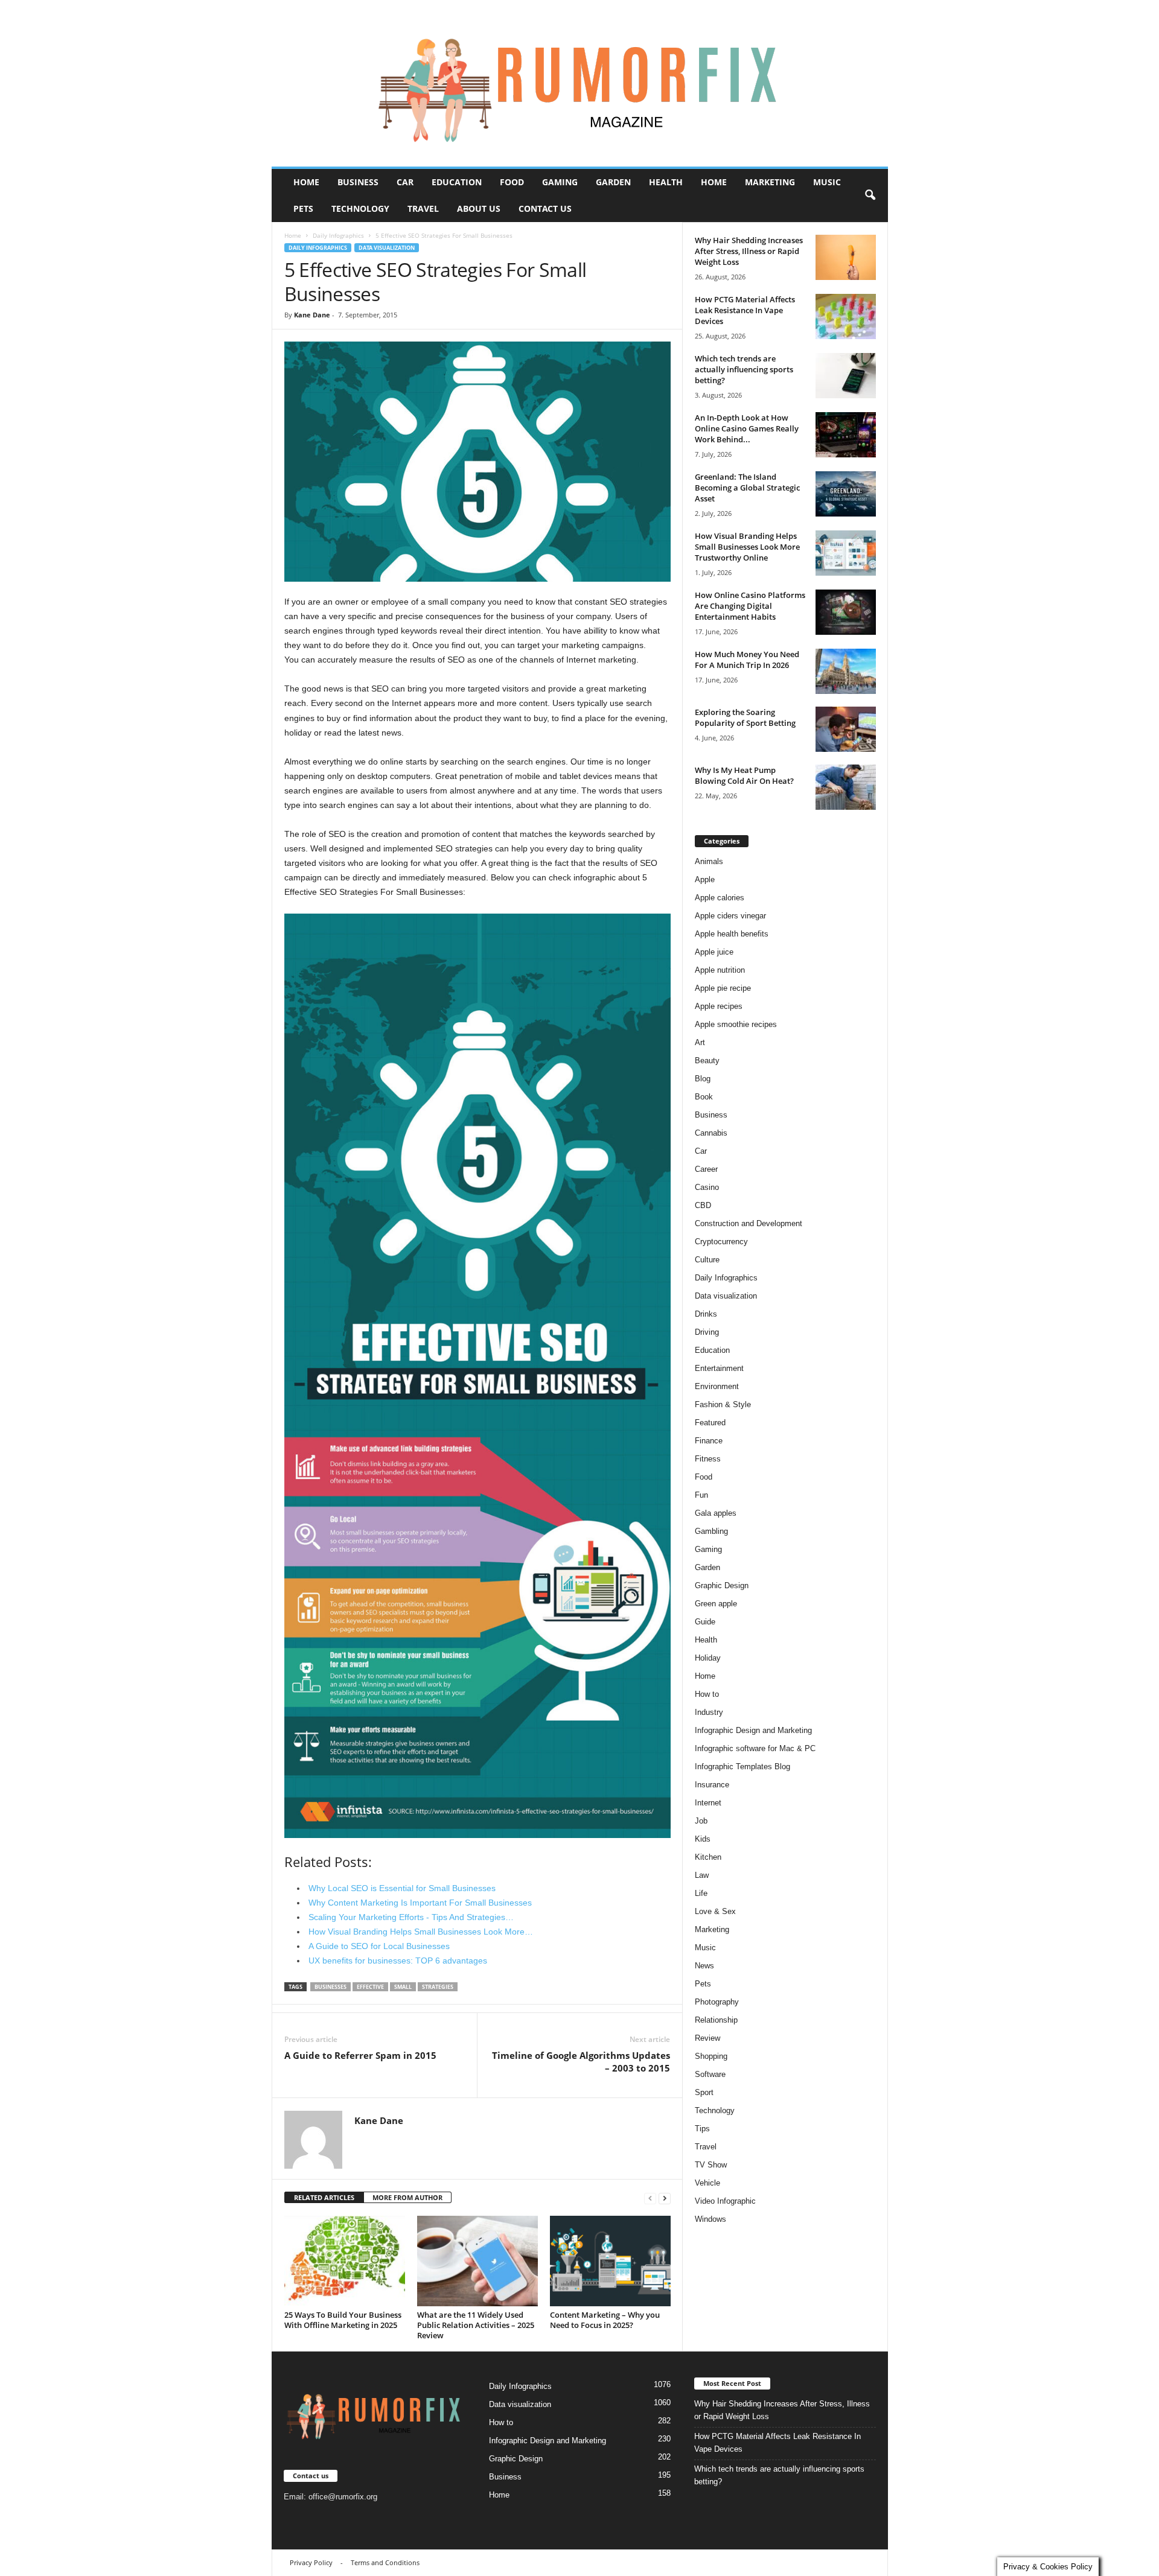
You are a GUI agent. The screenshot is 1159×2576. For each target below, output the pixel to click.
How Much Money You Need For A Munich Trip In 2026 (747, 660)
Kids (703, 1839)
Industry (709, 1712)
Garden (613, 182)
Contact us (545, 208)
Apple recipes (719, 1006)
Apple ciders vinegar (730, 916)
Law (702, 1875)
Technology (360, 208)
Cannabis (711, 1133)
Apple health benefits (732, 934)
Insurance (712, 1785)
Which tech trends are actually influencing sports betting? (744, 369)
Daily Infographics (338, 235)
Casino (707, 1187)
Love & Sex (715, 1911)
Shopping (711, 2056)
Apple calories (720, 898)
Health (666, 182)
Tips (702, 2129)
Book (704, 1097)
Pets (303, 208)
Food (512, 182)
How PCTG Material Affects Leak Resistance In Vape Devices (745, 310)
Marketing (770, 182)
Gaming (560, 182)
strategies (438, 1987)
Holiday (708, 1658)
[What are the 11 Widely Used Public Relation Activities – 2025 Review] (477, 2261)
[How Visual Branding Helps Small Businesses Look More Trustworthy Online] (846, 553)
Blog (703, 1079)
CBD (703, 1205)
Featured (710, 1423)
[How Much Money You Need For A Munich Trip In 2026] (846, 671)
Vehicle (707, 2183)
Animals (709, 861)
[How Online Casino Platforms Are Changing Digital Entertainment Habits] (846, 612)
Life (701, 1893)
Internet (708, 1803)
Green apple (716, 1604)
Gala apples (716, 1513)
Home (306, 182)
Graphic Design (722, 1585)
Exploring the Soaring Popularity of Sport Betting (745, 717)
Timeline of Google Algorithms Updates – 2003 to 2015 (581, 2062)
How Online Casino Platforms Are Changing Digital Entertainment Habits (750, 606)
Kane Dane (312, 315)
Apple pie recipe (723, 988)
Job (701, 1821)
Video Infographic (725, 2201)
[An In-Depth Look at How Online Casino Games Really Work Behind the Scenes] (846, 435)
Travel (423, 208)
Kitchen (708, 1857)
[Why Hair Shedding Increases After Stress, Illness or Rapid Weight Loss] (846, 257)
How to (707, 1694)
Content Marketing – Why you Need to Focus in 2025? (605, 2320)
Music (827, 182)
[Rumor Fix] (580, 84)
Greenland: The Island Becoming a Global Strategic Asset (747, 488)
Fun (701, 1495)
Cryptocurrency (721, 1242)
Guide (705, 1622)
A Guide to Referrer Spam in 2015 (360, 2055)
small (403, 1987)
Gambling (711, 1531)
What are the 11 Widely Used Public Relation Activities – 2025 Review (476, 2325)
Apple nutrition (720, 970)
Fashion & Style (723, 1404)
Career (706, 1169)
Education (457, 182)
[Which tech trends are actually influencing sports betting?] (846, 376)
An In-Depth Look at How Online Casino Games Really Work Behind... (747, 428)
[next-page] (665, 2198)
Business (358, 182)
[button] (870, 196)
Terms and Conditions (385, 2562)
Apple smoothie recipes (736, 1024)
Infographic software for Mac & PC (755, 1748)
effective (370, 1987)
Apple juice (714, 952)
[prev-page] (650, 2198)
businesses (330, 1987)
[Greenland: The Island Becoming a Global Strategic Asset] (846, 494)
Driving (707, 1332)
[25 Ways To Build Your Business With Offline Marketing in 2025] (345, 2261)
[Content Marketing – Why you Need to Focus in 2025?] (610, 2261)
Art (700, 1042)
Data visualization (387, 248)
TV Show (711, 2165)
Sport (704, 2092)
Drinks (706, 1314)
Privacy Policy (311, 2562)
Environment (717, 1386)
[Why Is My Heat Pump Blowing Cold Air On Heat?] (846, 787)
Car (405, 182)
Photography (717, 2002)
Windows (710, 2219)
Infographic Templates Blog (742, 1767)
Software (710, 2074)
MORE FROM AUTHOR (407, 2197)
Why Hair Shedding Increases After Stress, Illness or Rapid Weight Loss (749, 251)
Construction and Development (749, 1223)
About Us (479, 208)
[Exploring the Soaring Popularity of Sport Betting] (846, 729)
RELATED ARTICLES (324, 2197)
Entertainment (719, 1368)
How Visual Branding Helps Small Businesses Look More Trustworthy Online (747, 547)
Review (707, 2038)
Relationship (716, 2020)
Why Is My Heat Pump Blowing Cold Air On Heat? (744, 775)
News (704, 1966)
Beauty (707, 1061)
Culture (707, 1260)
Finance (709, 1441)
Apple (705, 879)
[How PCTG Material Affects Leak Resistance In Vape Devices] (846, 316)
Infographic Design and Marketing (753, 1730)
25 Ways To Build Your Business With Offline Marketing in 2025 (343, 2320)
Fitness (708, 1459)
